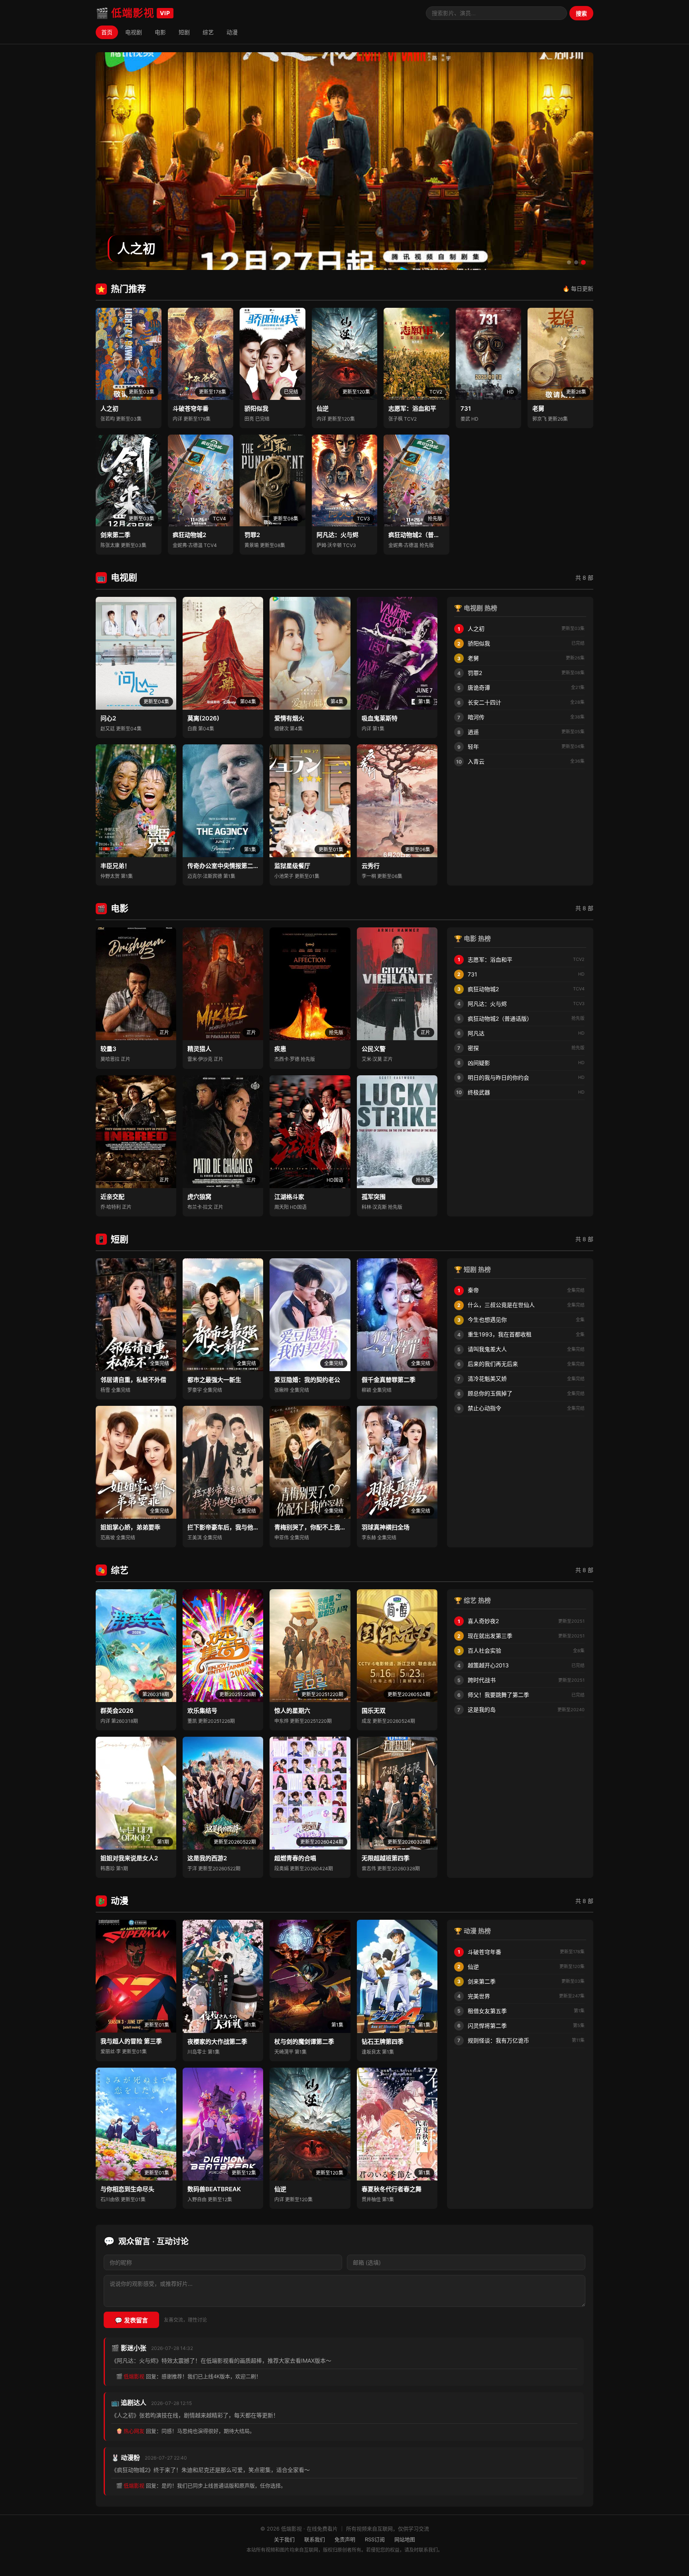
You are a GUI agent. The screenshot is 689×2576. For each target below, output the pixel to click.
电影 (160, 32)
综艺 (208, 32)
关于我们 (284, 2539)
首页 (107, 32)
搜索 (581, 14)
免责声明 (345, 2539)
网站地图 (405, 2539)
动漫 (232, 32)
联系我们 (315, 2539)
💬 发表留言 (131, 2320)
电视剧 (134, 32)
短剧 (184, 32)
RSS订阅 (375, 2539)
